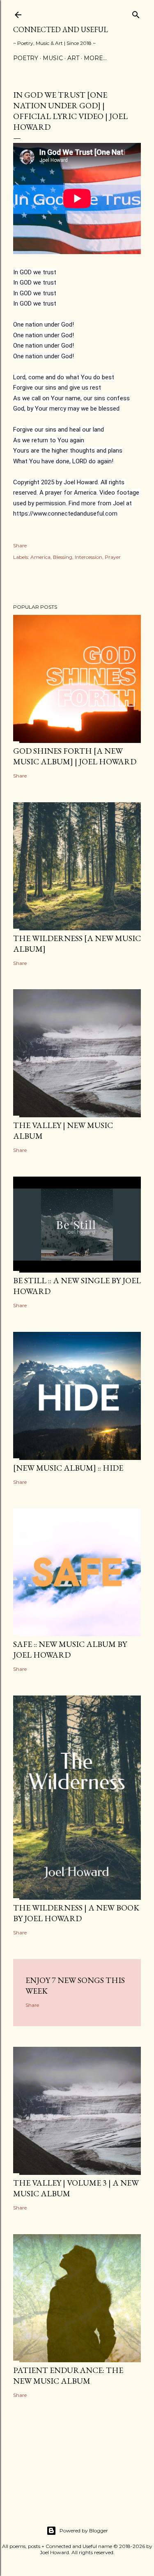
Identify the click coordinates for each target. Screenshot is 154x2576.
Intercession (88, 557)
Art (73, 58)
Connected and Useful (61, 29)
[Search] (136, 13)
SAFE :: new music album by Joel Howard (70, 1649)
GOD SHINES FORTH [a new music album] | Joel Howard (75, 756)
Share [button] (20, 545)
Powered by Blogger (84, 2530)
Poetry (26, 58)
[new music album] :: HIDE (68, 1468)
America (40, 557)
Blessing (63, 557)
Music (53, 58)
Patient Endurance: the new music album (68, 2375)
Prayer (113, 557)
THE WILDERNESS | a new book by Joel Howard (76, 1913)
